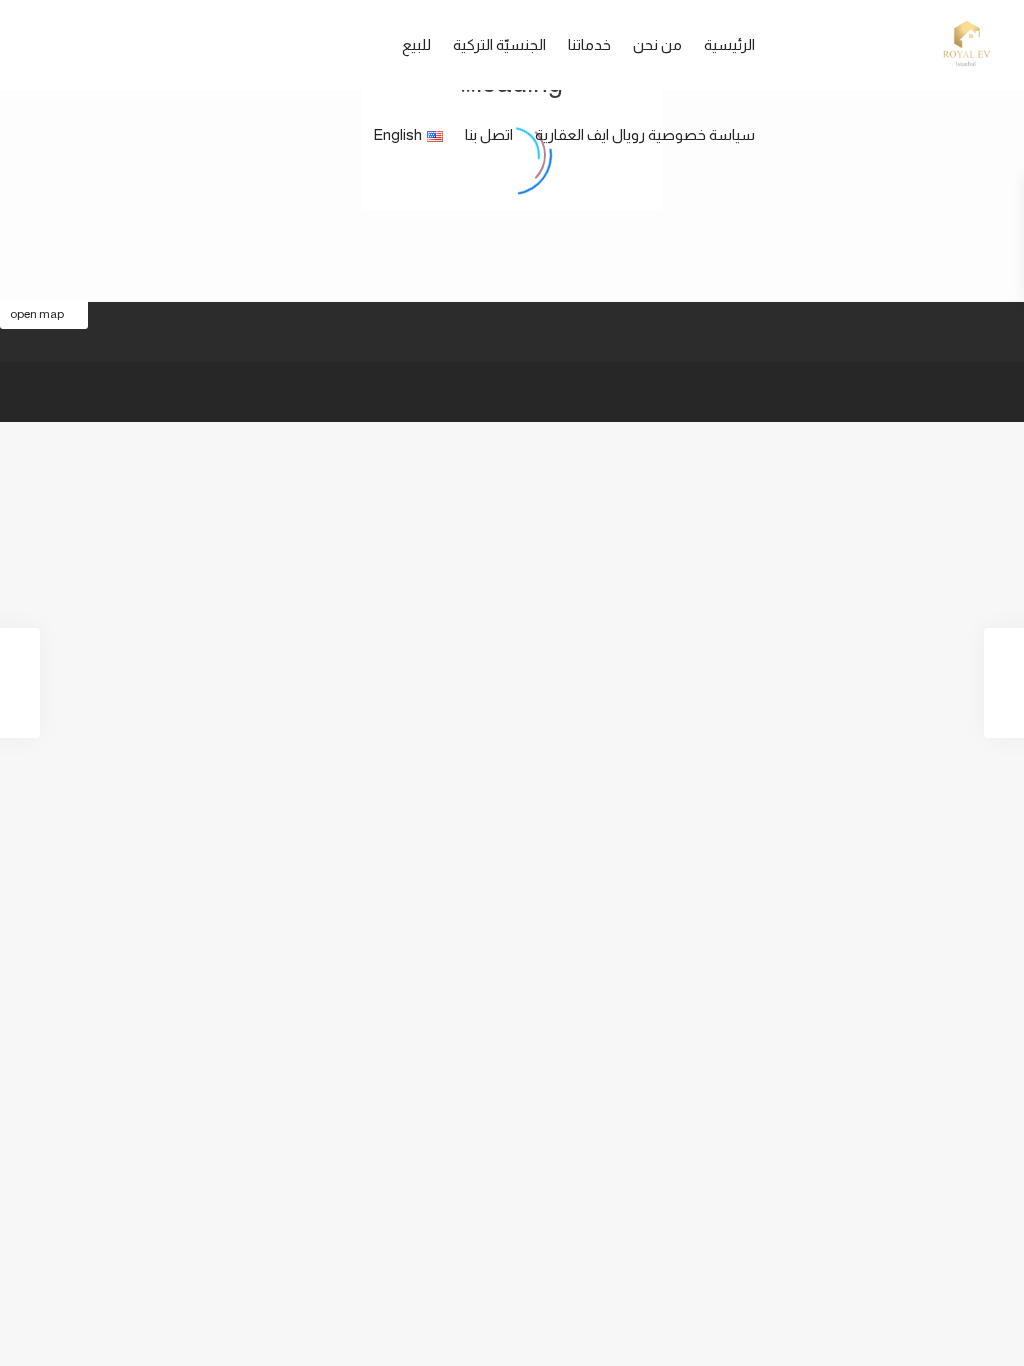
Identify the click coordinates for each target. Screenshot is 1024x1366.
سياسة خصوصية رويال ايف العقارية (645, 134)
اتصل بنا (489, 134)
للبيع (416, 44)
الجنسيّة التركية (499, 44)
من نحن (657, 44)
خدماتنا (589, 44)
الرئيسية (729, 44)
